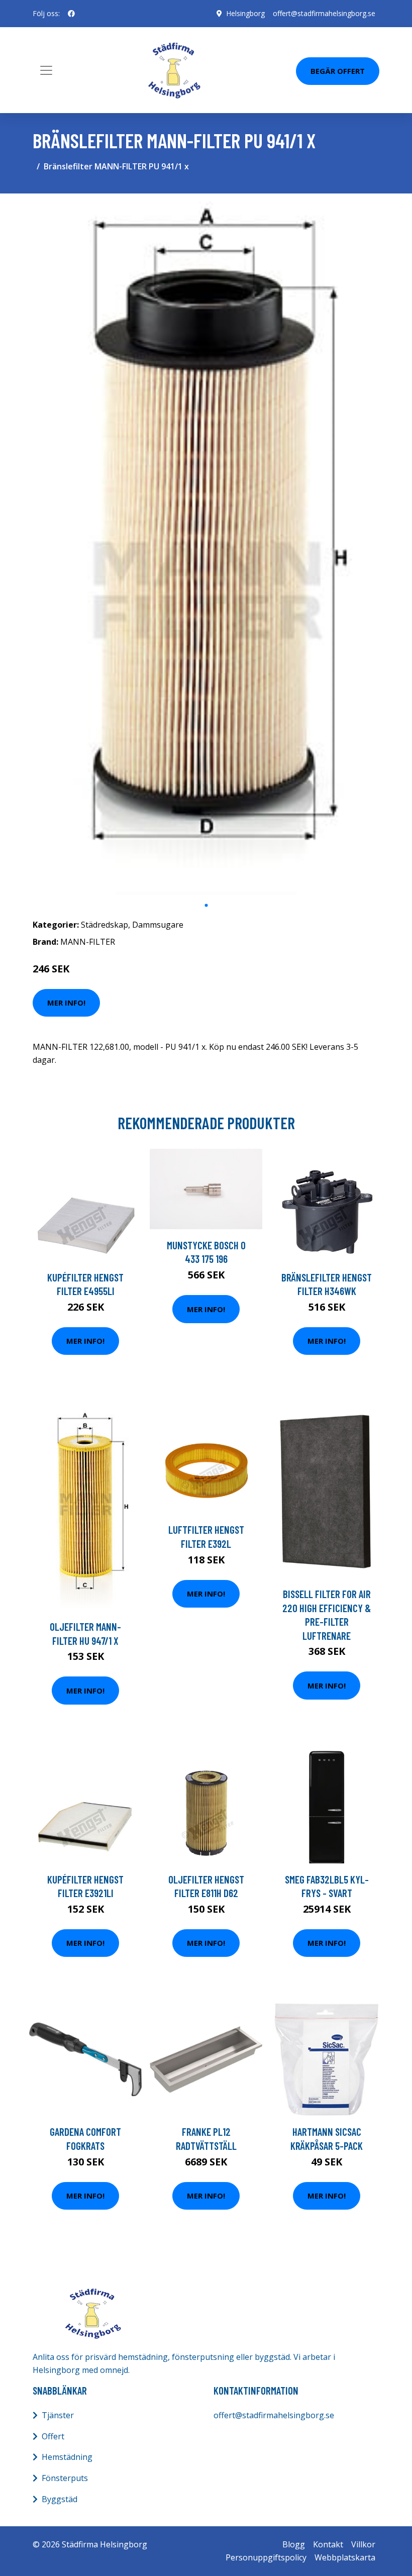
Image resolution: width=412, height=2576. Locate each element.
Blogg (294, 2544)
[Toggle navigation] (46, 70)
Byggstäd (60, 2499)
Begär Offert (338, 71)
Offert (53, 2436)
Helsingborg (245, 13)
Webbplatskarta (345, 2557)
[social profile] (71, 14)
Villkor (363, 2544)
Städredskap (105, 925)
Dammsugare (158, 925)
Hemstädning (67, 2457)
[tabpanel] (206, 548)
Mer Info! (66, 1003)
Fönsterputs (65, 2478)
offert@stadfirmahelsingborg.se (324, 13)
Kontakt (328, 2544)
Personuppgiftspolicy (266, 2557)
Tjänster (58, 2415)
